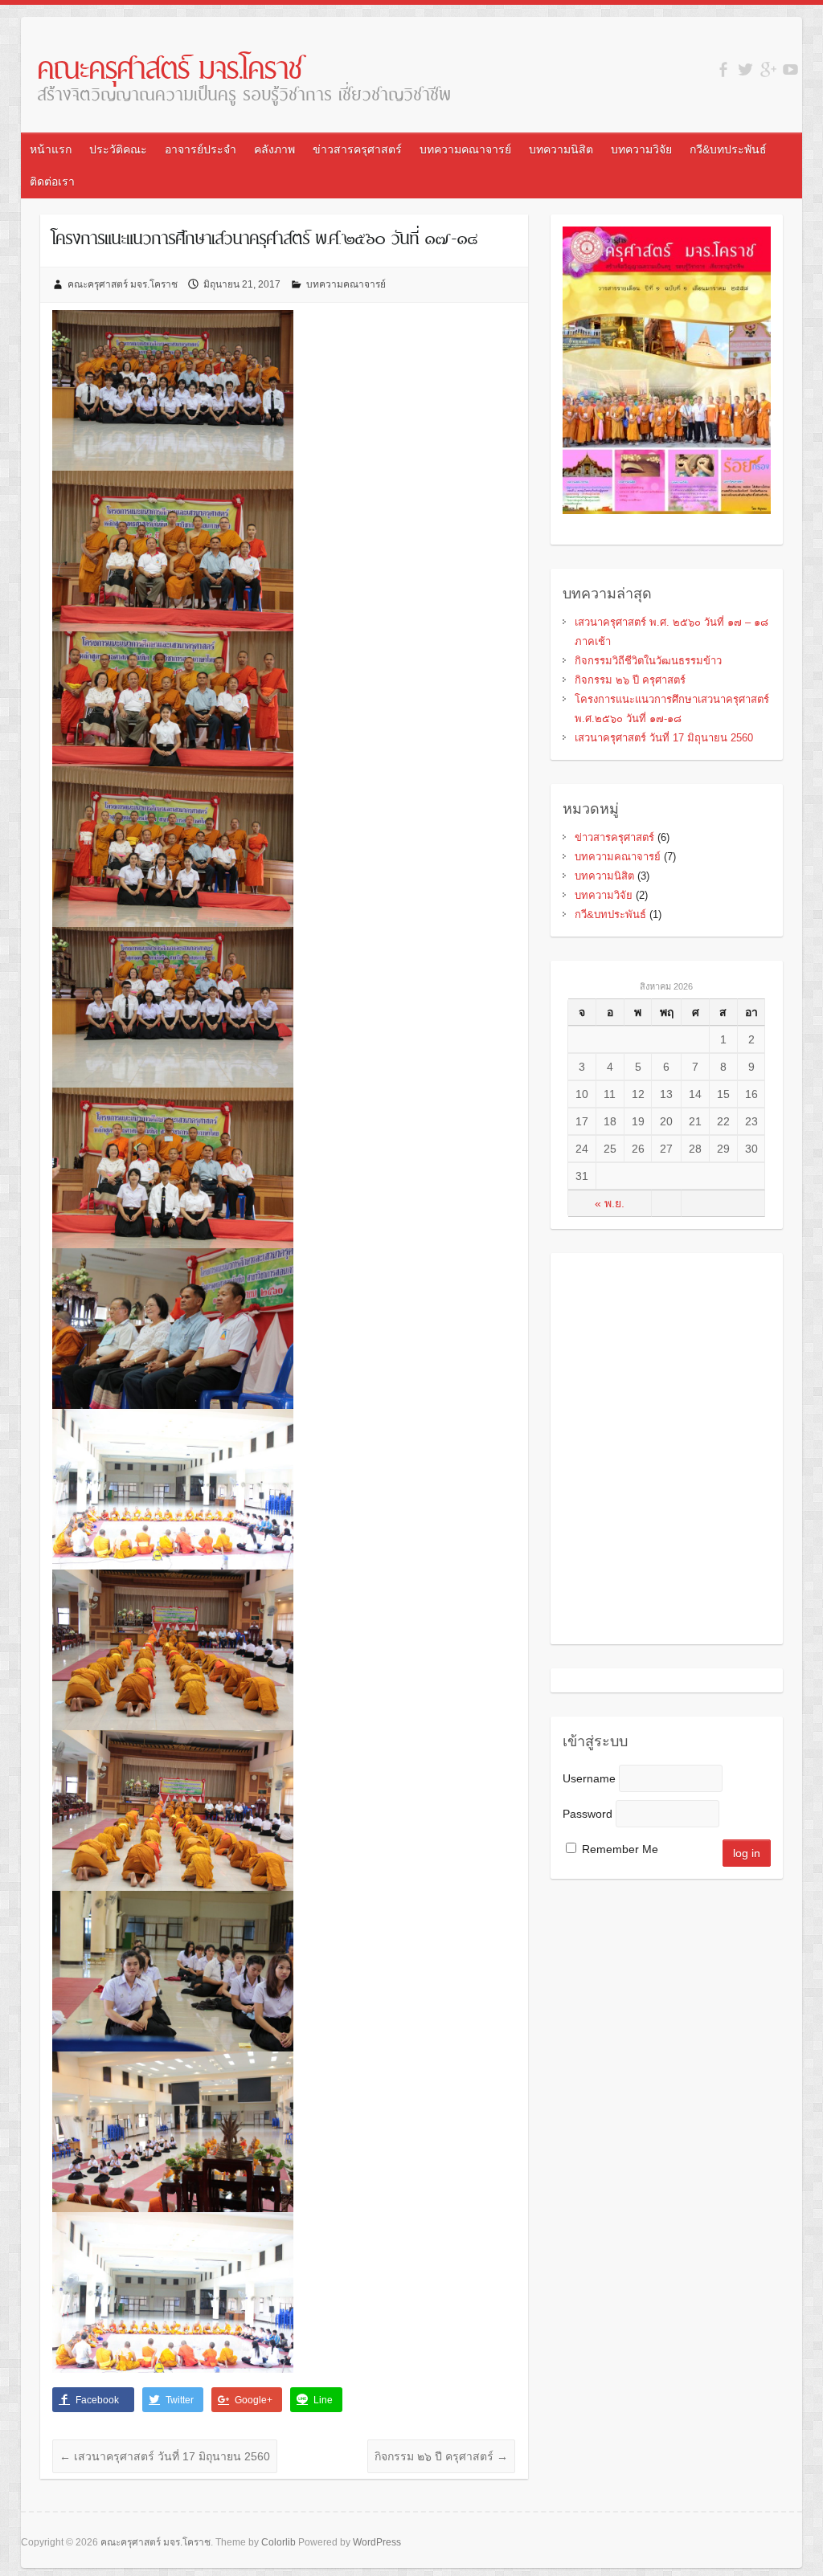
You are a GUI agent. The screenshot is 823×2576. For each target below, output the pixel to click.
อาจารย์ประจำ (201, 149)
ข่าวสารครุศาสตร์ (357, 149)
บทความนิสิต (561, 149)
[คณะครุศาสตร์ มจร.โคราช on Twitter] (745, 69)
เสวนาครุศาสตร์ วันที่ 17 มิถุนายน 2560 (165, 2456)
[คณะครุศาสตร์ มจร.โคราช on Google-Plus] (768, 69)
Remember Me (620, 1849)
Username (589, 1778)
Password (588, 1814)
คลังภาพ (274, 149)
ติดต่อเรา (52, 182)
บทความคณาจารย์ (465, 149)
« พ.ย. (610, 1203)
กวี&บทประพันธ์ (728, 149)
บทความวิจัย (641, 149)
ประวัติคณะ (118, 149)
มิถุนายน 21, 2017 (242, 284)
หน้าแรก (51, 149)
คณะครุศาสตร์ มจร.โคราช (169, 71)
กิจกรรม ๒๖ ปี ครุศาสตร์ (441, 2456)
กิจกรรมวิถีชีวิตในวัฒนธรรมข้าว (648, 661)
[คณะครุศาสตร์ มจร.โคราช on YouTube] (790, 69)
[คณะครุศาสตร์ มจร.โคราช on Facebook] (723, 69)
